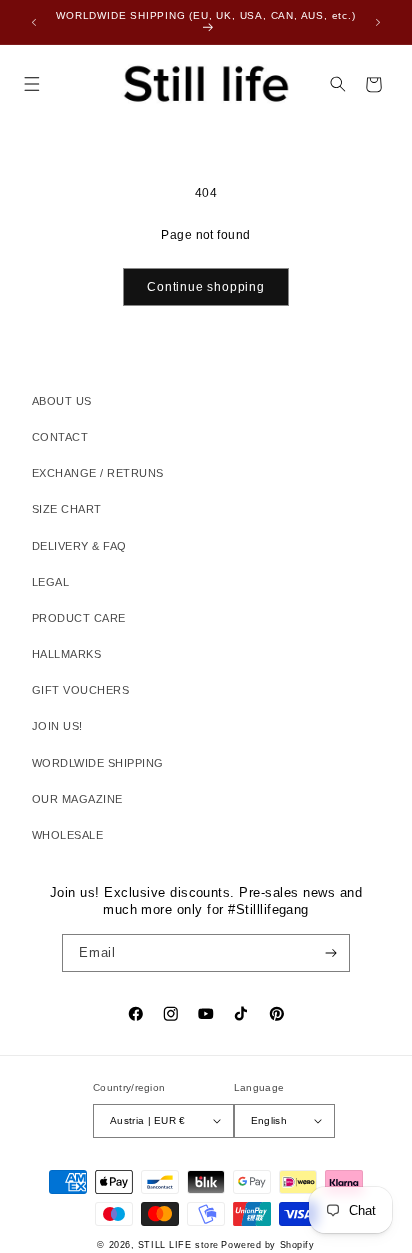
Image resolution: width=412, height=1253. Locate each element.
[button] (31, 84)
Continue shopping (206, 287)
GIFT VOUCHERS (80, 690)
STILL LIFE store (178, 1245)
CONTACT (60, 437)
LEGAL (50, 582)
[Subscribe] (331, 953)
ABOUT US (62, 401)
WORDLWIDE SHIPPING (98, 763)
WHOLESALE (67, 835)
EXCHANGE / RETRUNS (98, 473)
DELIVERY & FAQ (79, 546)
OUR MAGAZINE (77, 799)
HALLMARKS (66, 654)
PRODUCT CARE (79, 618)
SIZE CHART (67, 509)
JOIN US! (57, 726)
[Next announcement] (378, 22)
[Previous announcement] (34, 22)
